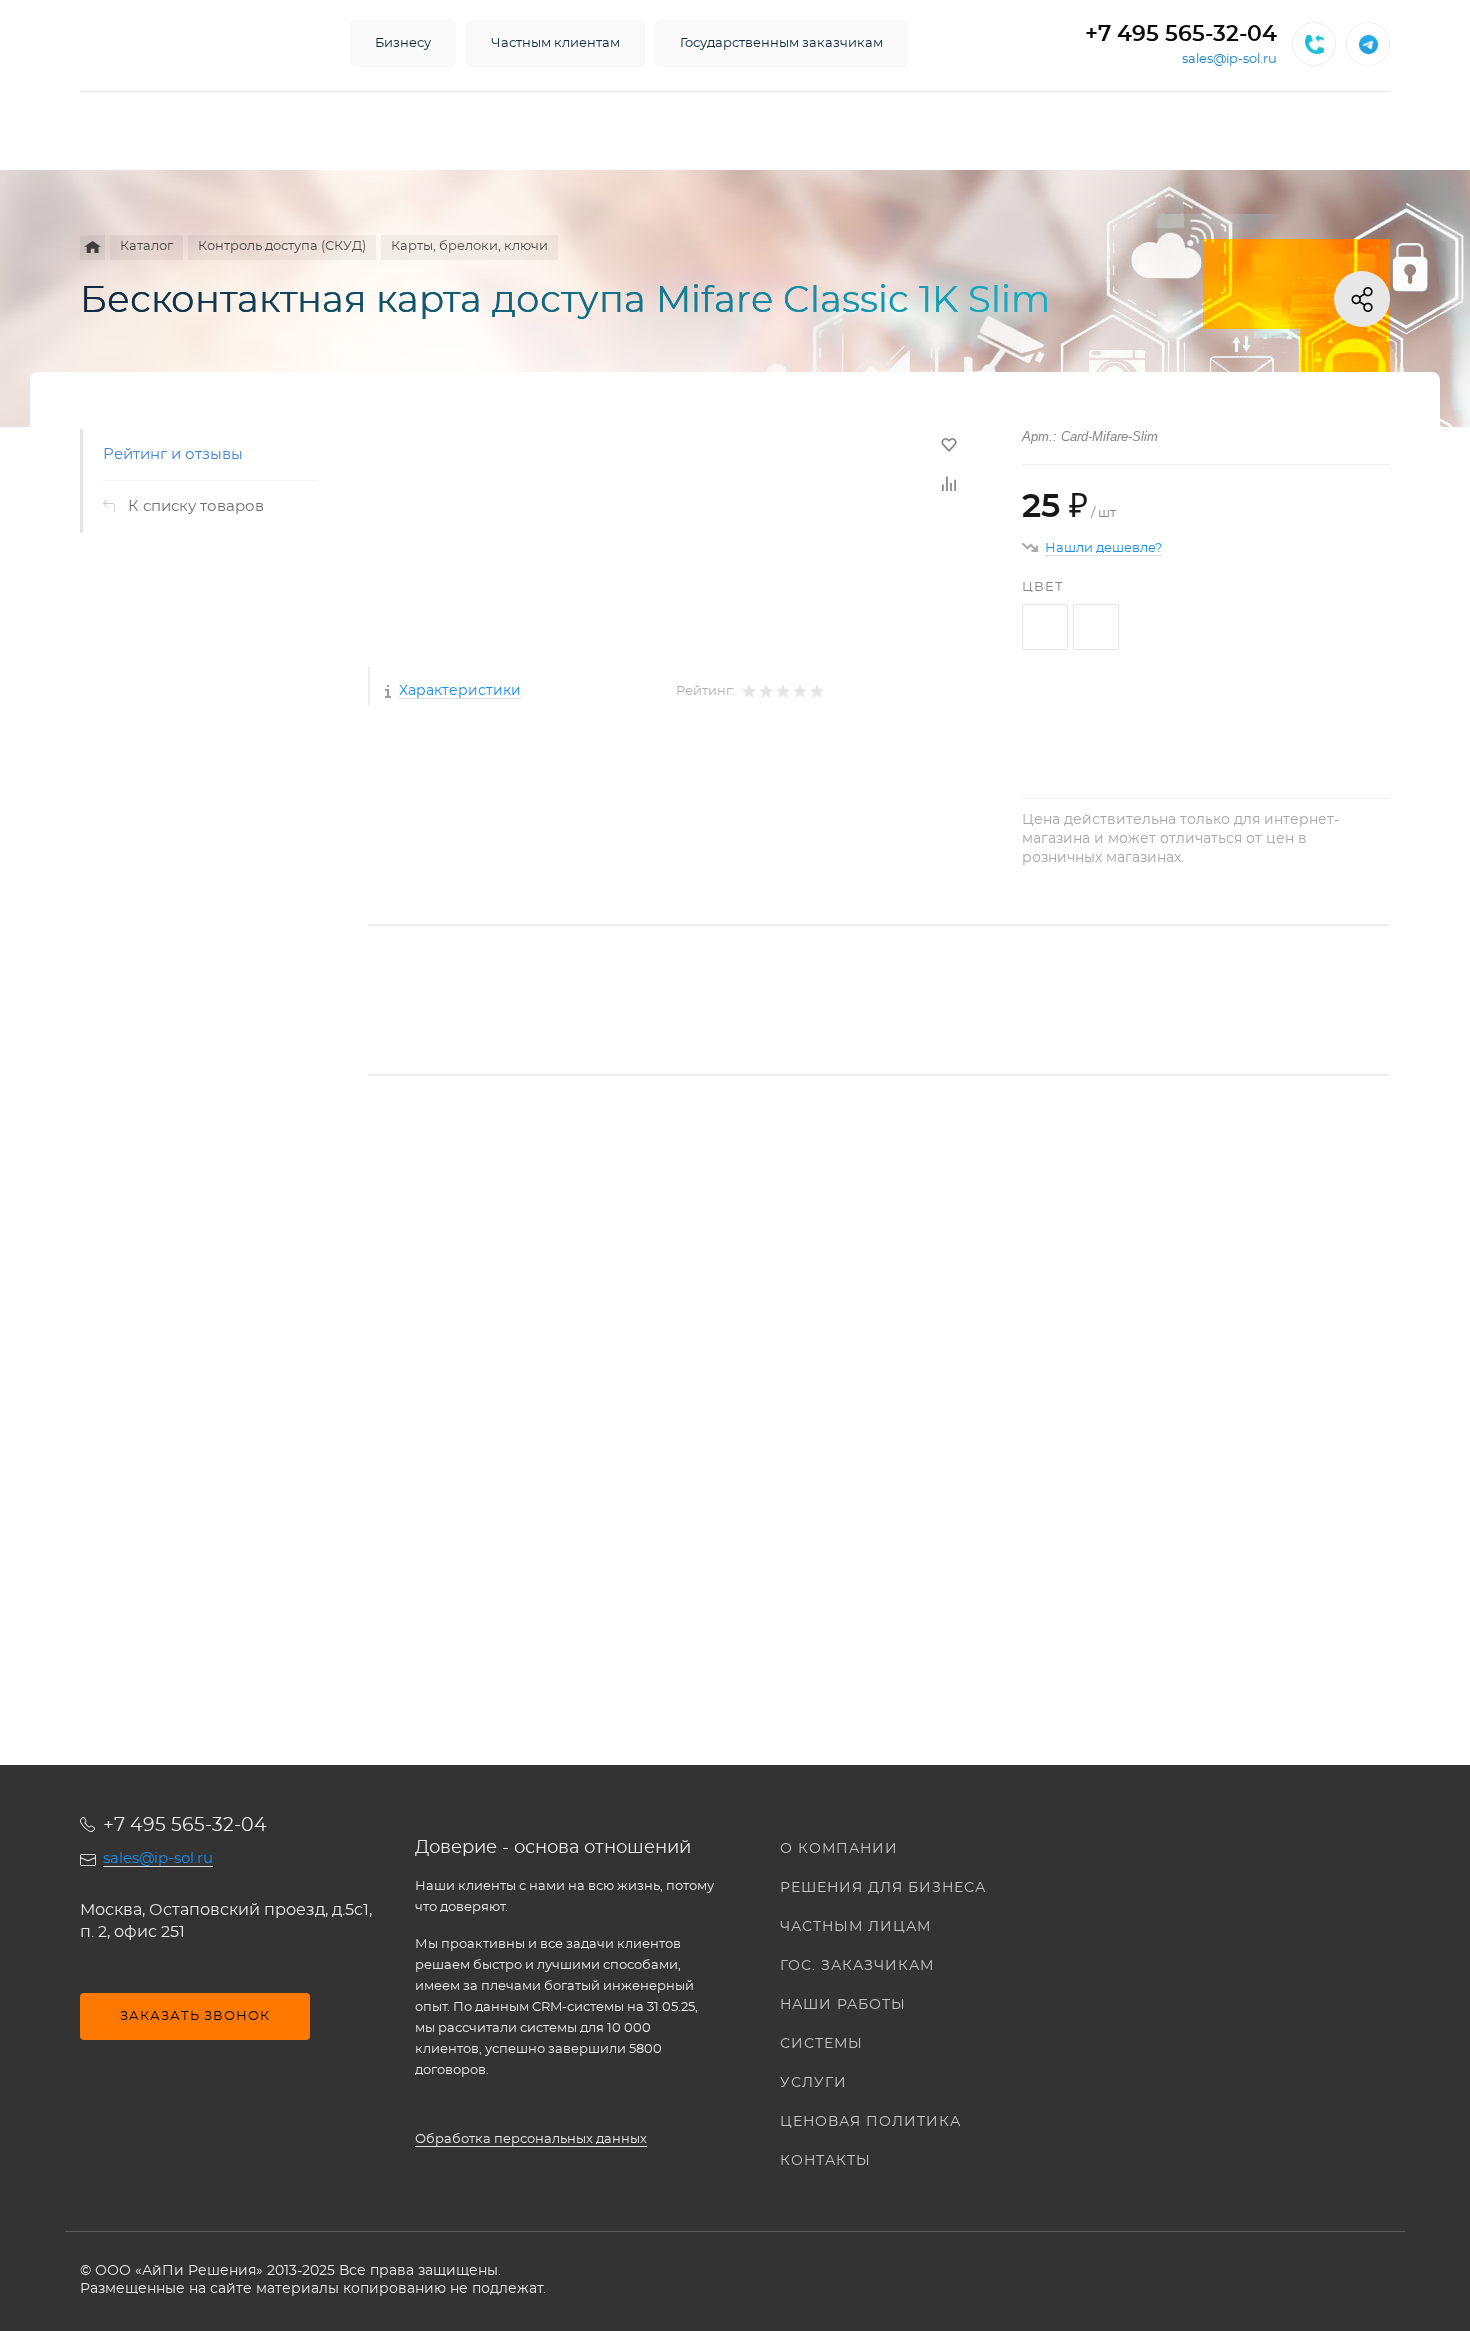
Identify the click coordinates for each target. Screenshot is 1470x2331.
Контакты (825, 2161)
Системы (821, 2044)
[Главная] (92, 247)
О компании (839, 1849)
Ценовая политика (870, 2122)
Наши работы (843, 2005)
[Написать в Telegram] (1368, 44)
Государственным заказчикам (781, 43)
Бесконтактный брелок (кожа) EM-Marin (524, 1406)
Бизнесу (403, 43)
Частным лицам (855, 1927)
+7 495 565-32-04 (1181, 34)
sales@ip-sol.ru (1229, 59)
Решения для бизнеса (883, 1888)
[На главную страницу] (195, 44)
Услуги (813, 2083)
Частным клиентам (555, 43)
